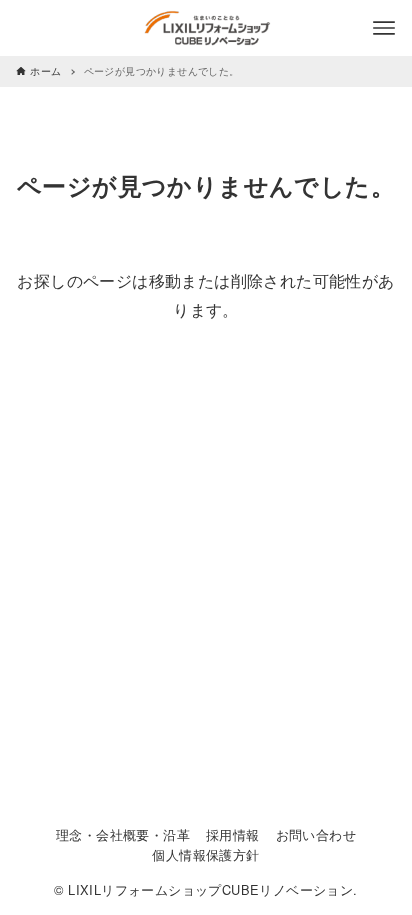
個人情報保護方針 (205, 854)
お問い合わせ (316, 834)
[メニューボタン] (384, 28)
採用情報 (233, 834)
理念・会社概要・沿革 (123, 834)
